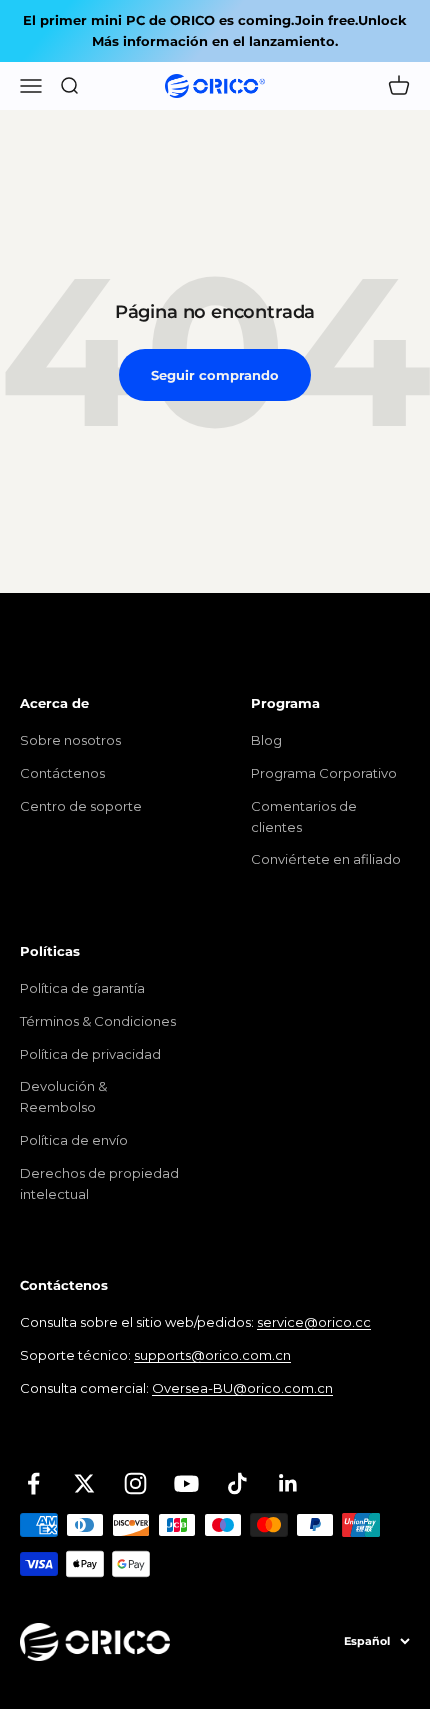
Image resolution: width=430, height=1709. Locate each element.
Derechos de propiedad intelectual (99, 1183)
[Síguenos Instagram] (135, 1483)
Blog (266, 740)
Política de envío (74, 1140)
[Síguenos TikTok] (237, 1483)
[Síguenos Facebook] (33, 1483)
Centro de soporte (81, 806)
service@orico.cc (314, 1322)
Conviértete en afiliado (326, 859)
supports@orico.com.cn (212, 1355)
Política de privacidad (90, 1054)
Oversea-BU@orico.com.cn (242, 1388)
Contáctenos (62, 773)
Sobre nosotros (70, 740)
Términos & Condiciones (98, 1021)
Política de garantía (82, 988)
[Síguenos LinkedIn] (288, 1483)
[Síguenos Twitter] (84, 1483)
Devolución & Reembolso (63, 1096)
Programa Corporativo (324, 773)
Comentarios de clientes (304, 816)
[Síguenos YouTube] (186, 1483)
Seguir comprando (215, 375)
